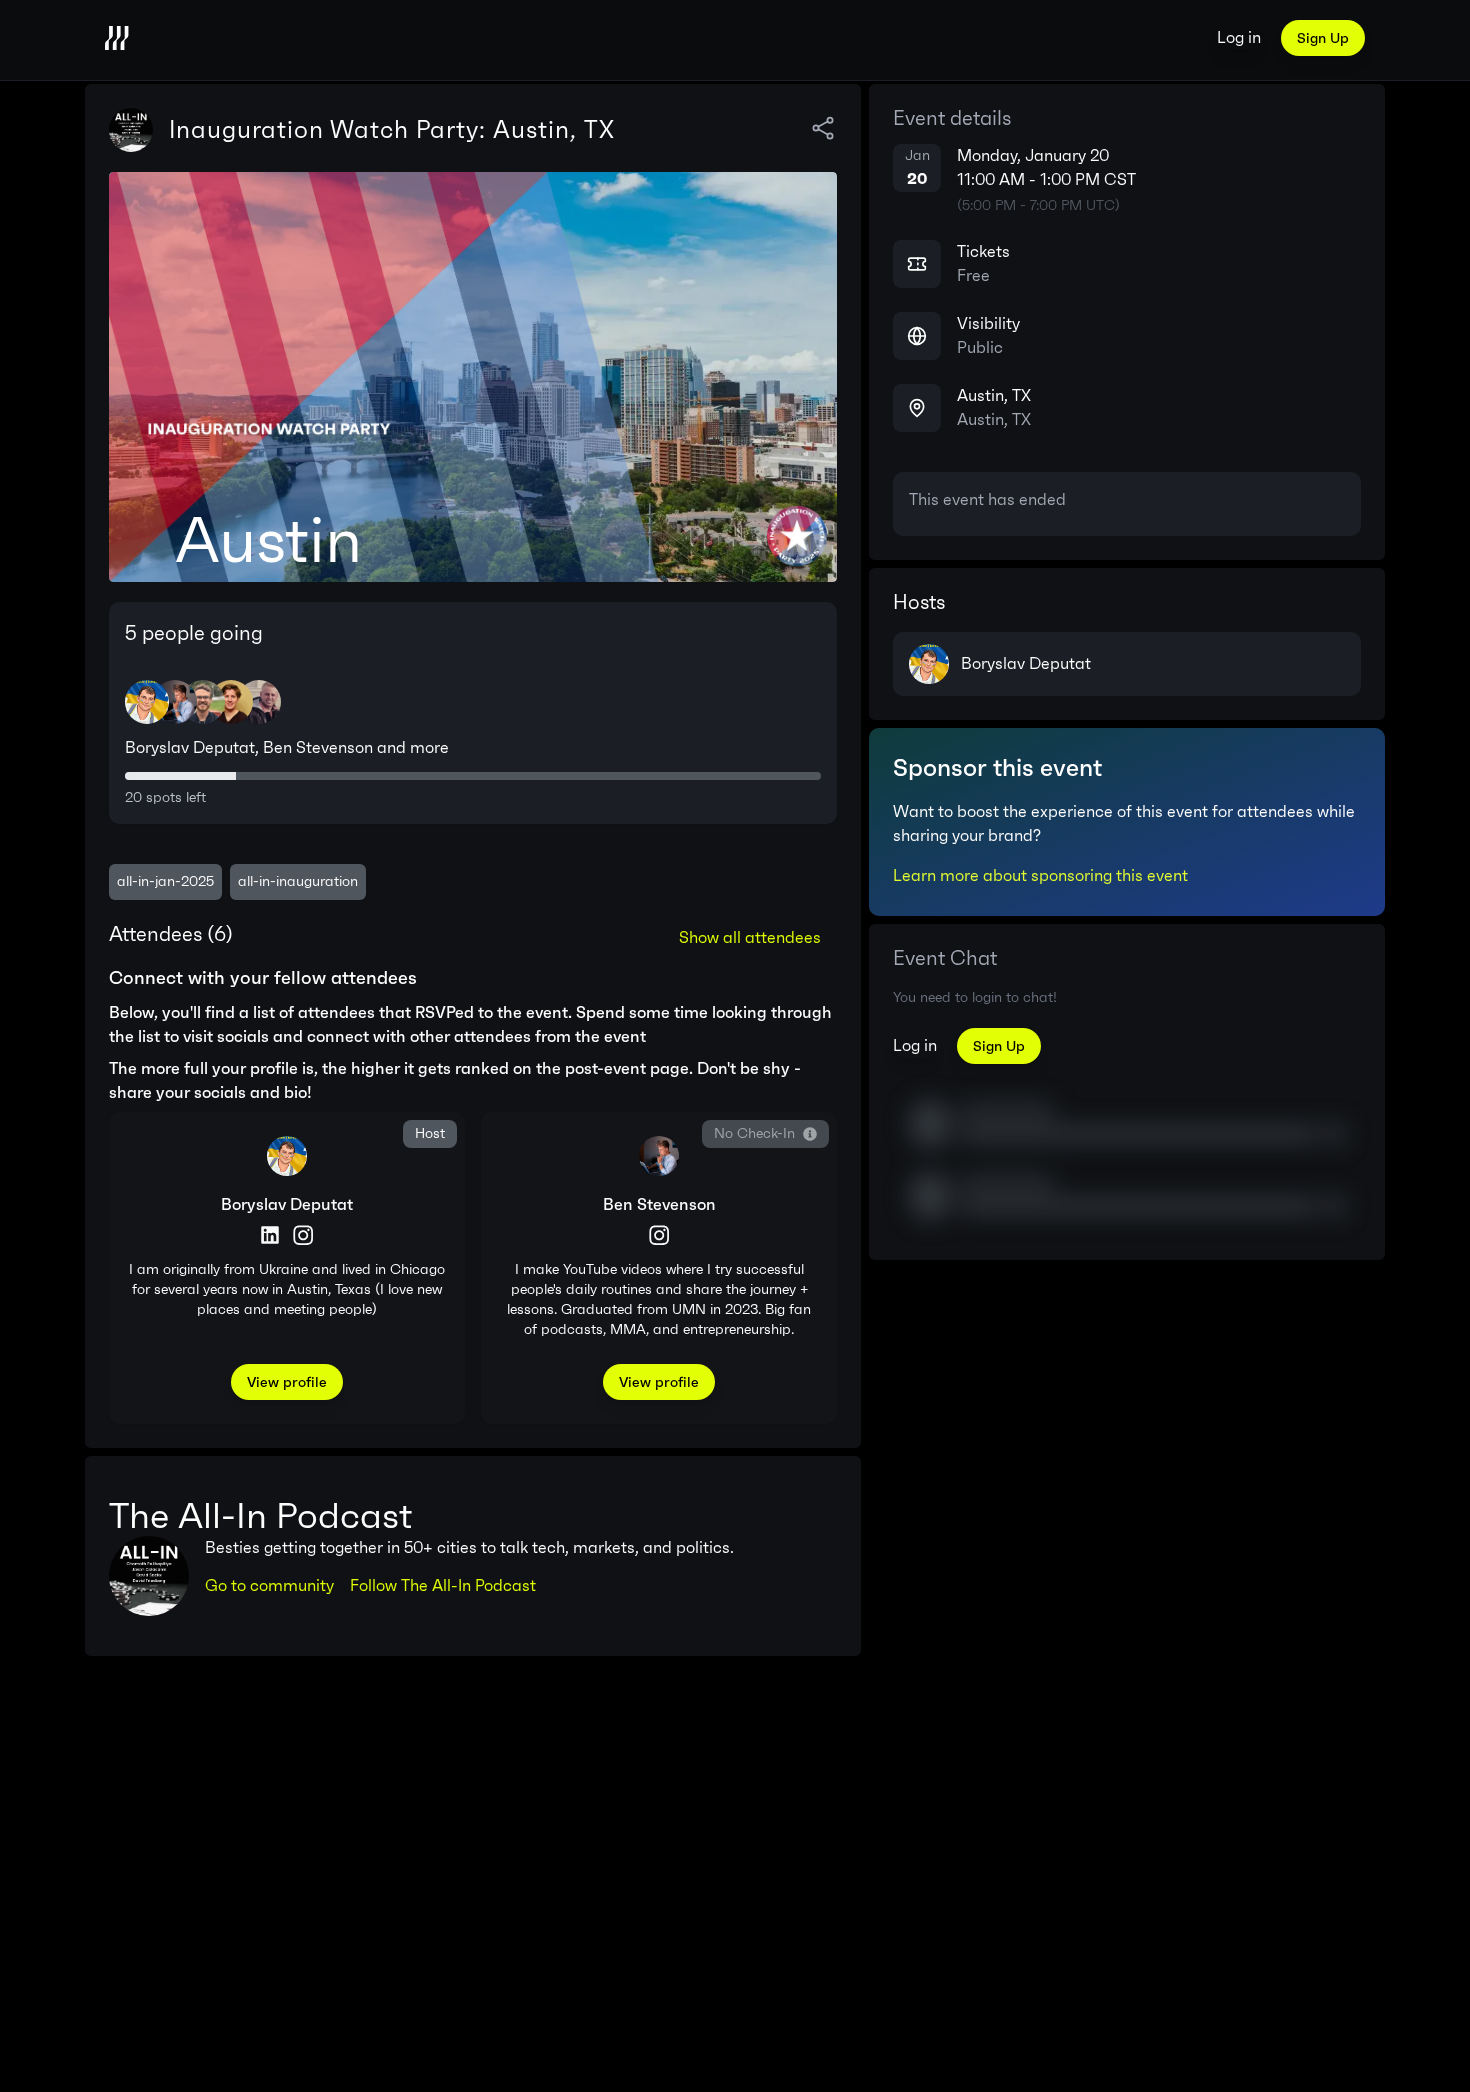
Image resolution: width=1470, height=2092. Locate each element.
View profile (287, 1382)
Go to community (269, 1585)
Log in (1239, 37)
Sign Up (1323, 38)
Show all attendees (750, 937)
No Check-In (754, 1133)
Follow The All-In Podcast (443, 1585)
